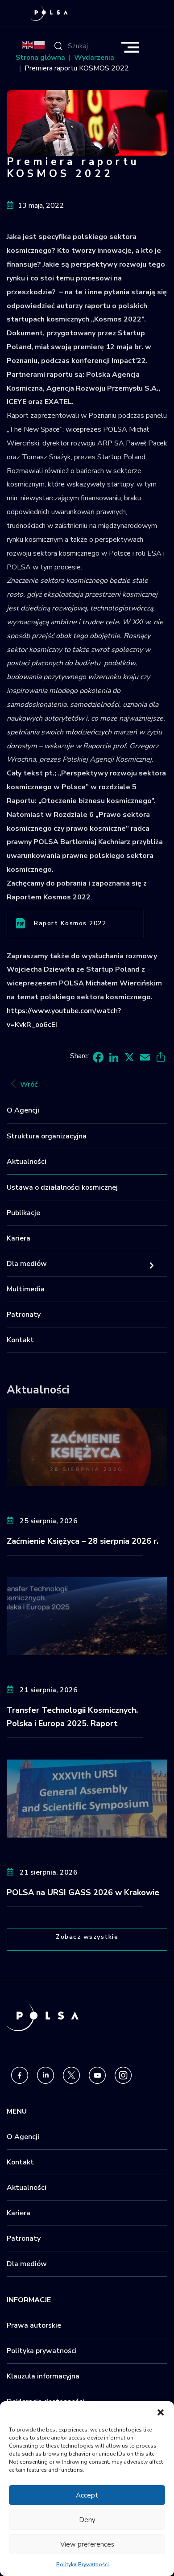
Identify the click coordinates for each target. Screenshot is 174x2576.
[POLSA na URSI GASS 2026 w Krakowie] (87, 1798)
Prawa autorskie (34, 2325)
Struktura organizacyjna (47, 1136)
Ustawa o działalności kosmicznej (62, 1187)
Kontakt (20, 1340)
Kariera (19, 1238)
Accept (87, 2495)
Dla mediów (27, 1264)
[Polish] (40, 45)
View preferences (87, 2544)
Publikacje (23, 1213)
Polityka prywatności (42, 2351)
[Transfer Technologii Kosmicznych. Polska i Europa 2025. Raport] (87, 1616)
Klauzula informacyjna (43, 2376)
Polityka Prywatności (83, 2564)
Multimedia (26, 1289)
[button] (161, 2412)
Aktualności (27, 1162)
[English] (28, 45)
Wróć (29, 1084)
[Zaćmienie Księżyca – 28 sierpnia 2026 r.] (87, 1447)
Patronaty (24, 1315)
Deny (87, 2520)
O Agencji (23, 1110)
